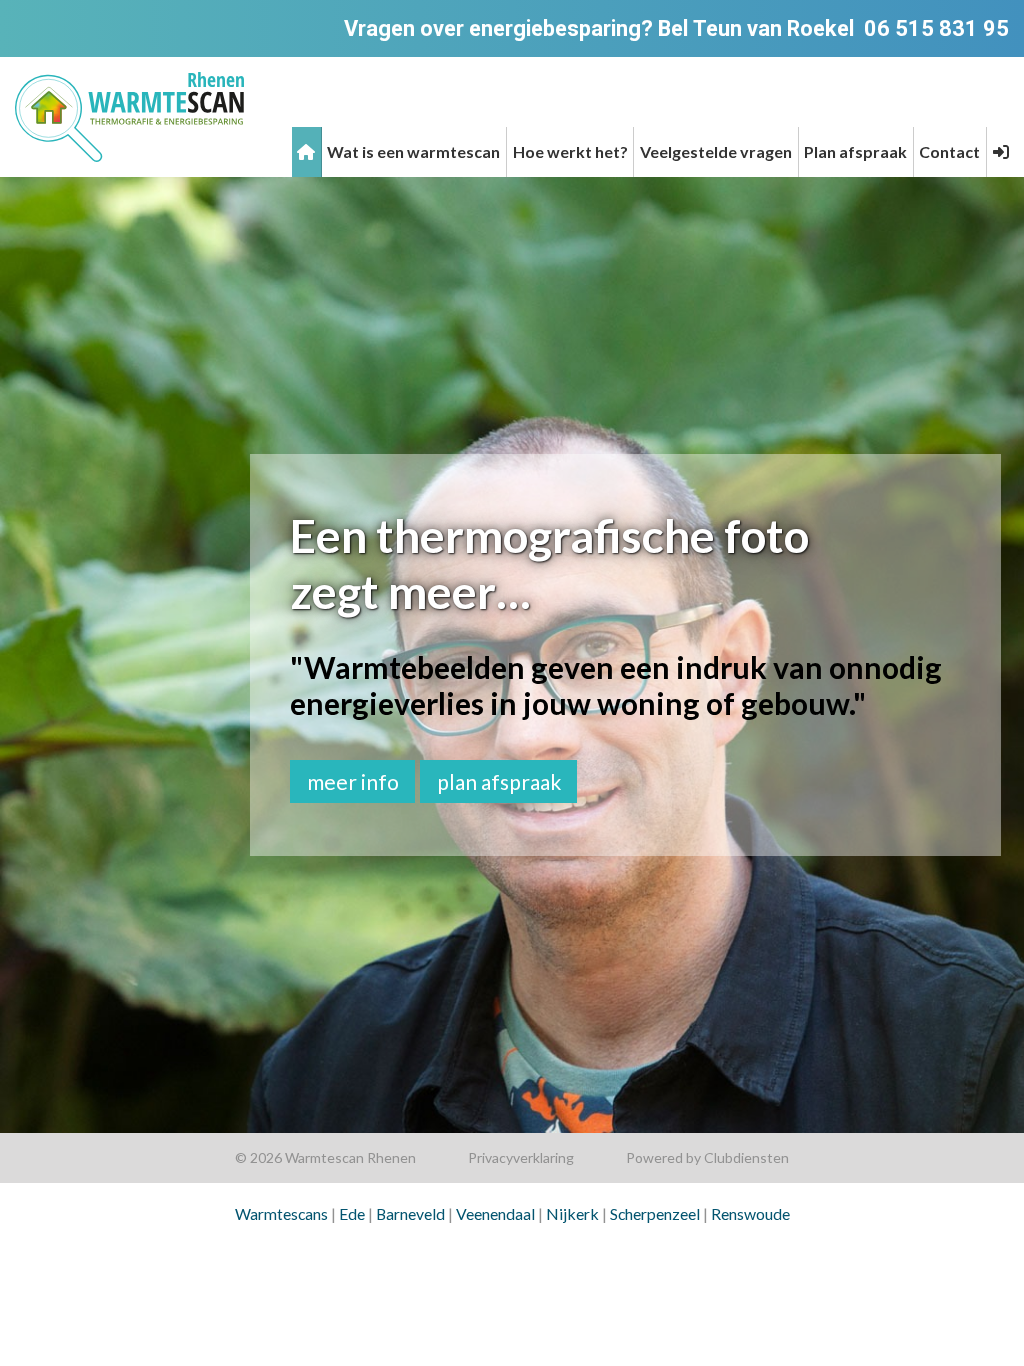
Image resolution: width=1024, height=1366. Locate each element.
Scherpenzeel (655, 1213)
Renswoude (750, 1213)
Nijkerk (572, 1213)
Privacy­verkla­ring (521, 1157)
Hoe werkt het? (570, 151)
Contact (949, 151)
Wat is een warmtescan (413, 151)
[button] (1000, 152)
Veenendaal (495, 1213)
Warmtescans (281, 1213)
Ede (352, 1213)
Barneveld (410, 1213)
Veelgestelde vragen (716, 151)
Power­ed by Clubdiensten (707, 1157)
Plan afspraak (855, 151)
